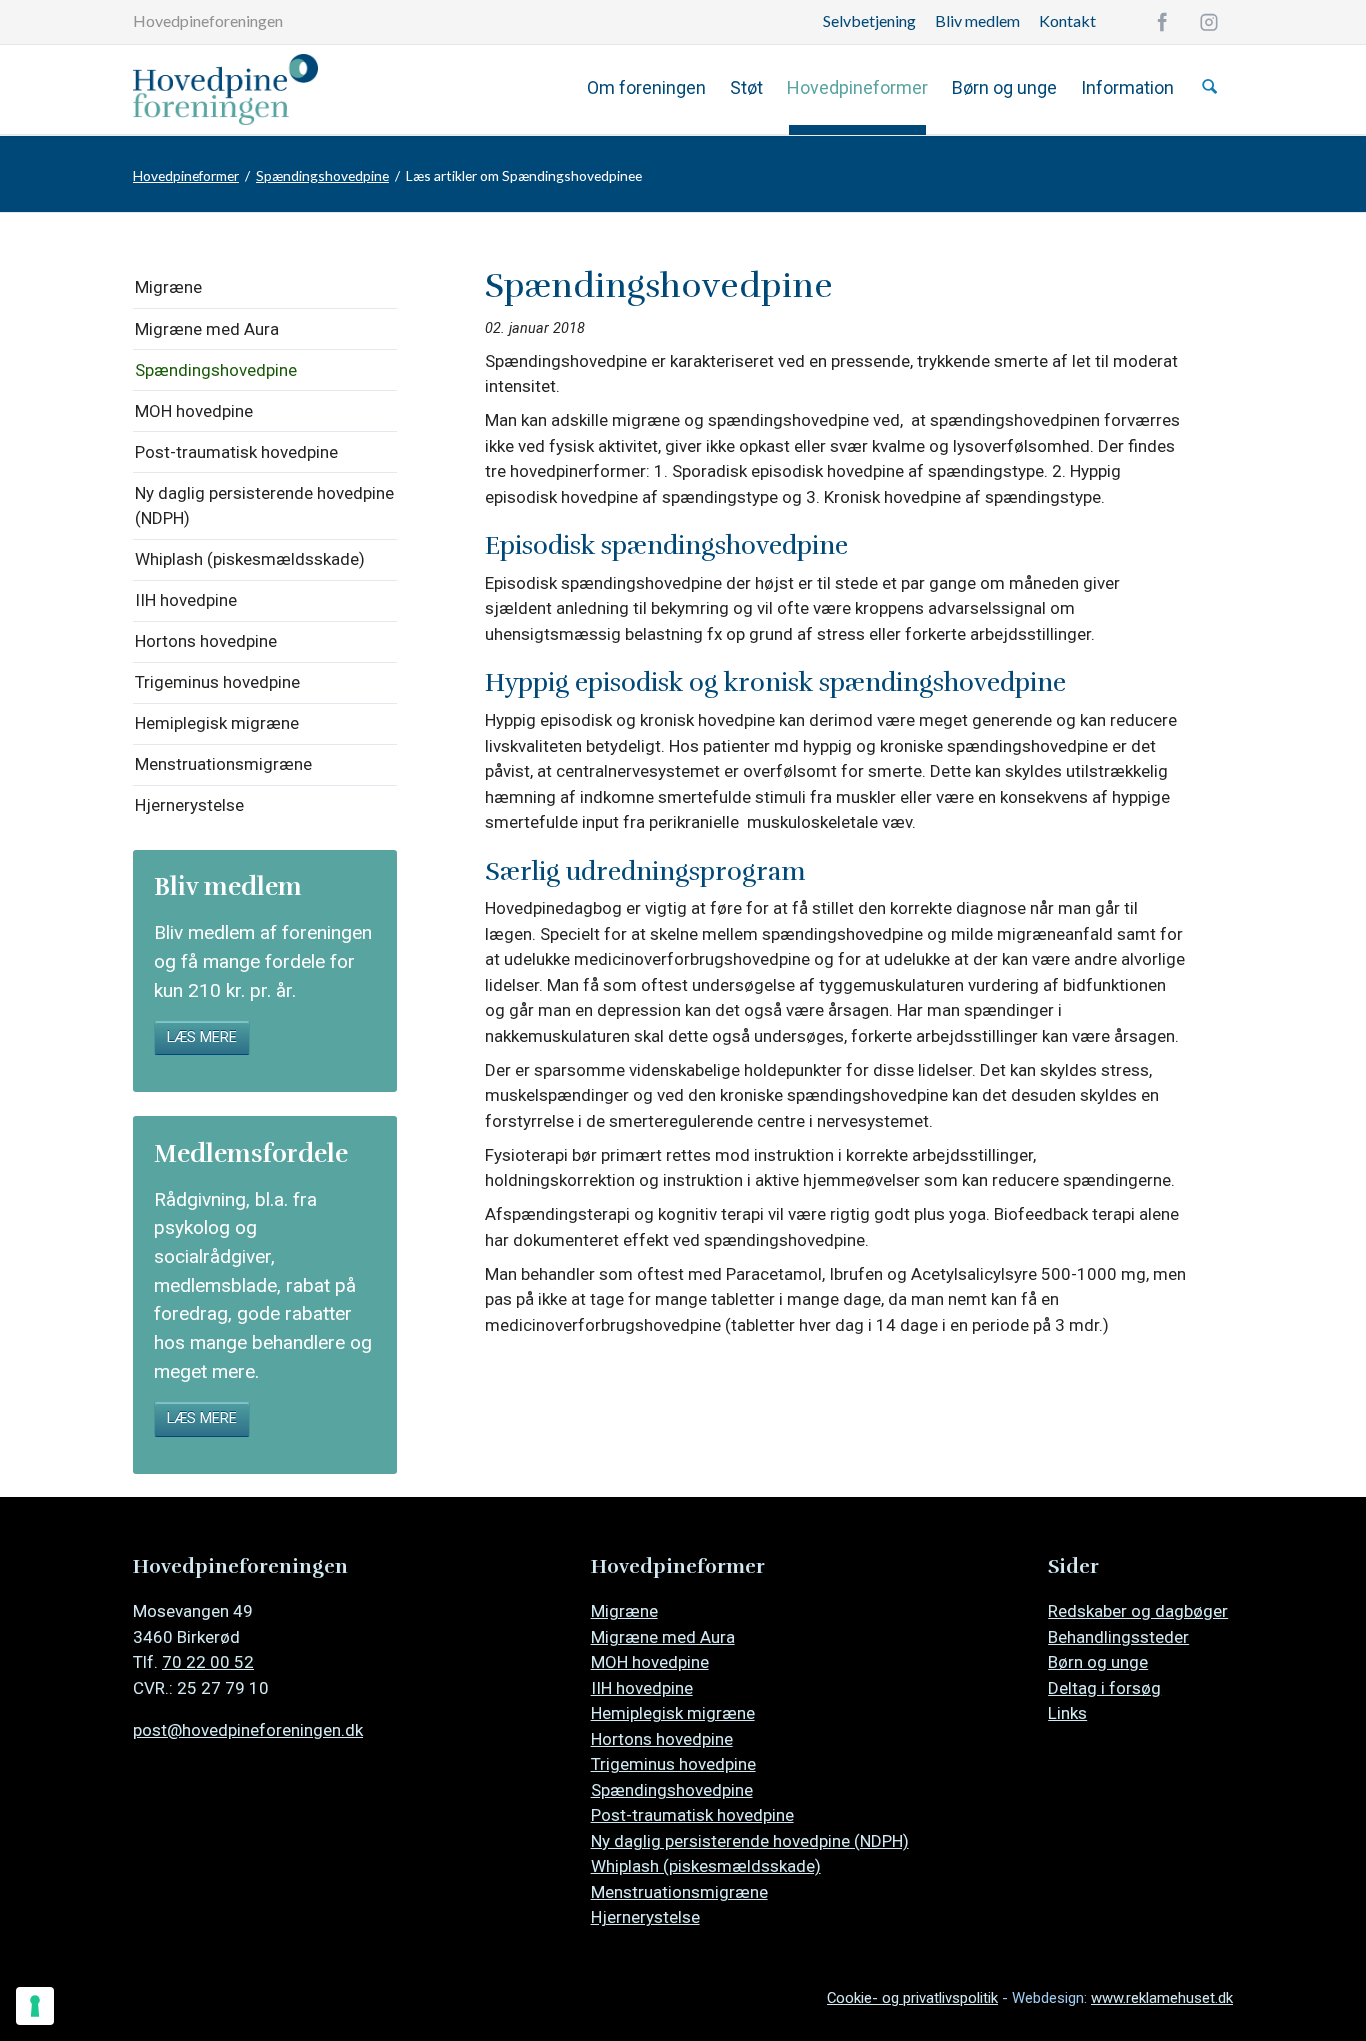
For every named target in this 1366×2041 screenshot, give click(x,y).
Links (1067, 1713)
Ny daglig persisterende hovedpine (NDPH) (264, 506)
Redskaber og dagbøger (1138, 1611)
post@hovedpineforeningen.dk (248, 1730)
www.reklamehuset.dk (1162, 1998)
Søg (1210, 87)
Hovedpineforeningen (208, 20)
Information (1127, 87)
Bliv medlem (977, 20)
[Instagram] (1209, 22)
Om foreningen (646, 87)
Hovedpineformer (857, 87)
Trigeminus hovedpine (217, 682)
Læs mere (202, 1037)
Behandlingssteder (1118, 1637)
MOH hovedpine (194, 411)
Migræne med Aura (207, 329)
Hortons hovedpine (206, 641)
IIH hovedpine (186, 600)
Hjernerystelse (189, 805)
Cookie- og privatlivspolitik (912, 1998)
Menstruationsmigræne (223, 764)
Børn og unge (1004, 87)
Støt (746, 87)
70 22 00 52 (208, 1662)
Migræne (168, 287)
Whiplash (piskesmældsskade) (250, 559)
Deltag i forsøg (1104, 1688)
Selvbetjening (869, 20)
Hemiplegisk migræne (217, 723)
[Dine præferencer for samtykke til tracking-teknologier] (35, 2006)
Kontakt (1067, 20)
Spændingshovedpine (322, 175)
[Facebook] (1162, 22)
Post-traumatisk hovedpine (236, 452)
